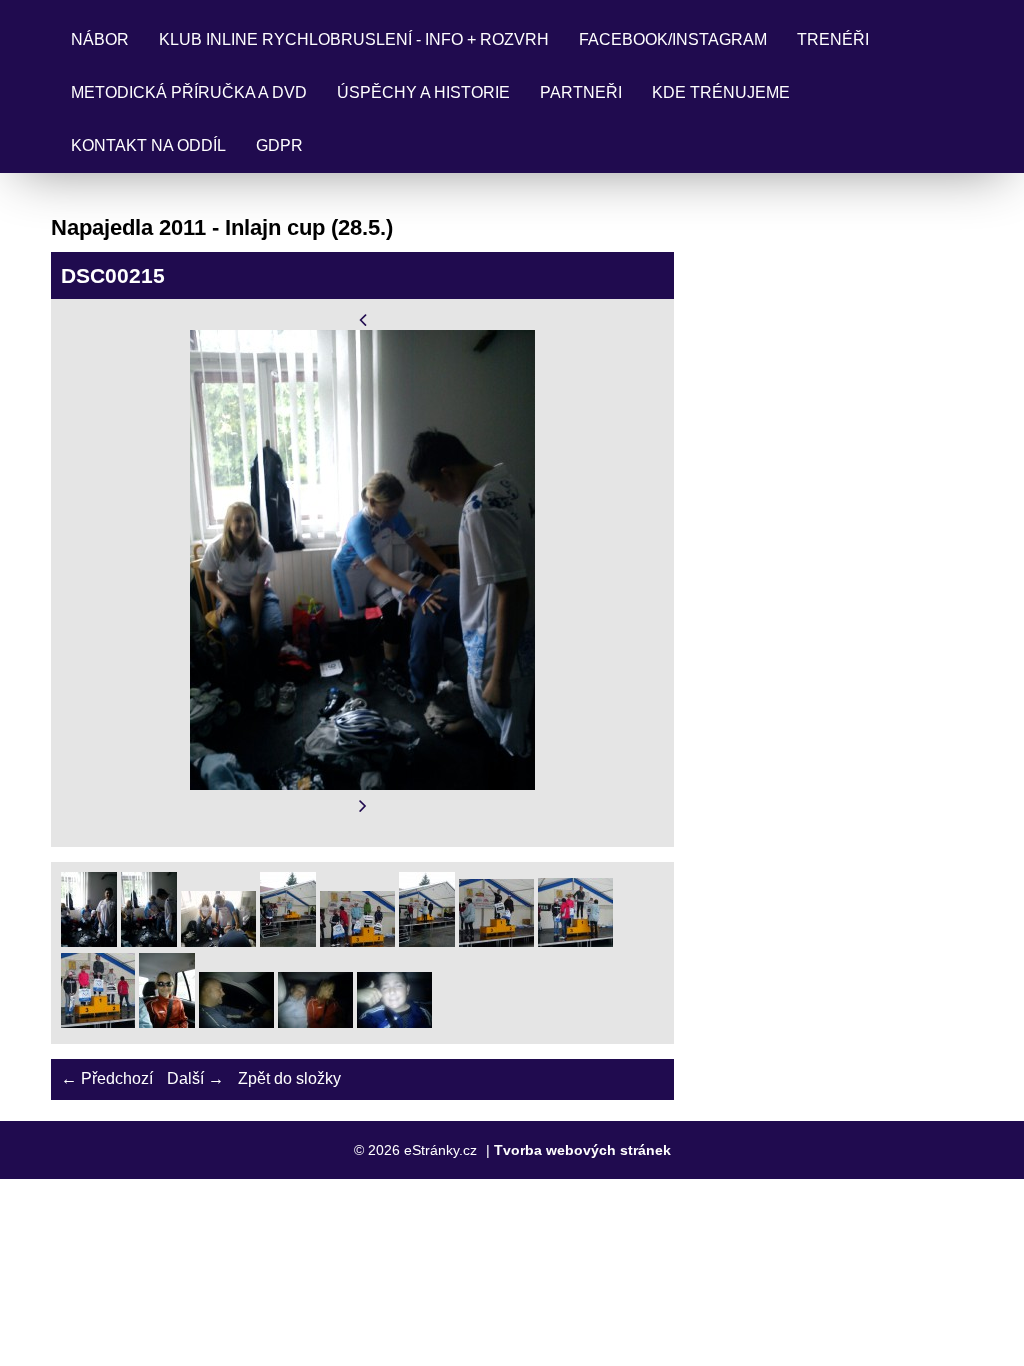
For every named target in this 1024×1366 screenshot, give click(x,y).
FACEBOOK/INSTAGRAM (673, 39)
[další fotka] (362, 806)
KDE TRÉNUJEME (721, 92)
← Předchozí (107, 1078)
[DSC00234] (575, 941)
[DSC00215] (149, 941)
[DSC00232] (496, 941)
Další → (195, 1078)
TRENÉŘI (833, 39)
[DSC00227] (288, 941)
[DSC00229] (357, 941)
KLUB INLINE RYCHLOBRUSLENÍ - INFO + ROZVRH (354, 39)
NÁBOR (100, 39)
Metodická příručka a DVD (189, 92)
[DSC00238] (236, 1022)
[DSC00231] (427, 941)
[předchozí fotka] (362, 319)
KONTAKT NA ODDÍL (148, 145)
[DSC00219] (218, 941)
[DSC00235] (98, 1022)
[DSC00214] (89, 941)
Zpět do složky (289, 1078)
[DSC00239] (315, 1022)
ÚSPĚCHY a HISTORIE (423, 92)
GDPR (279, 145)
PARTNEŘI (581, 92)
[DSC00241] (394, 1022)
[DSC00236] (167, 1022)
